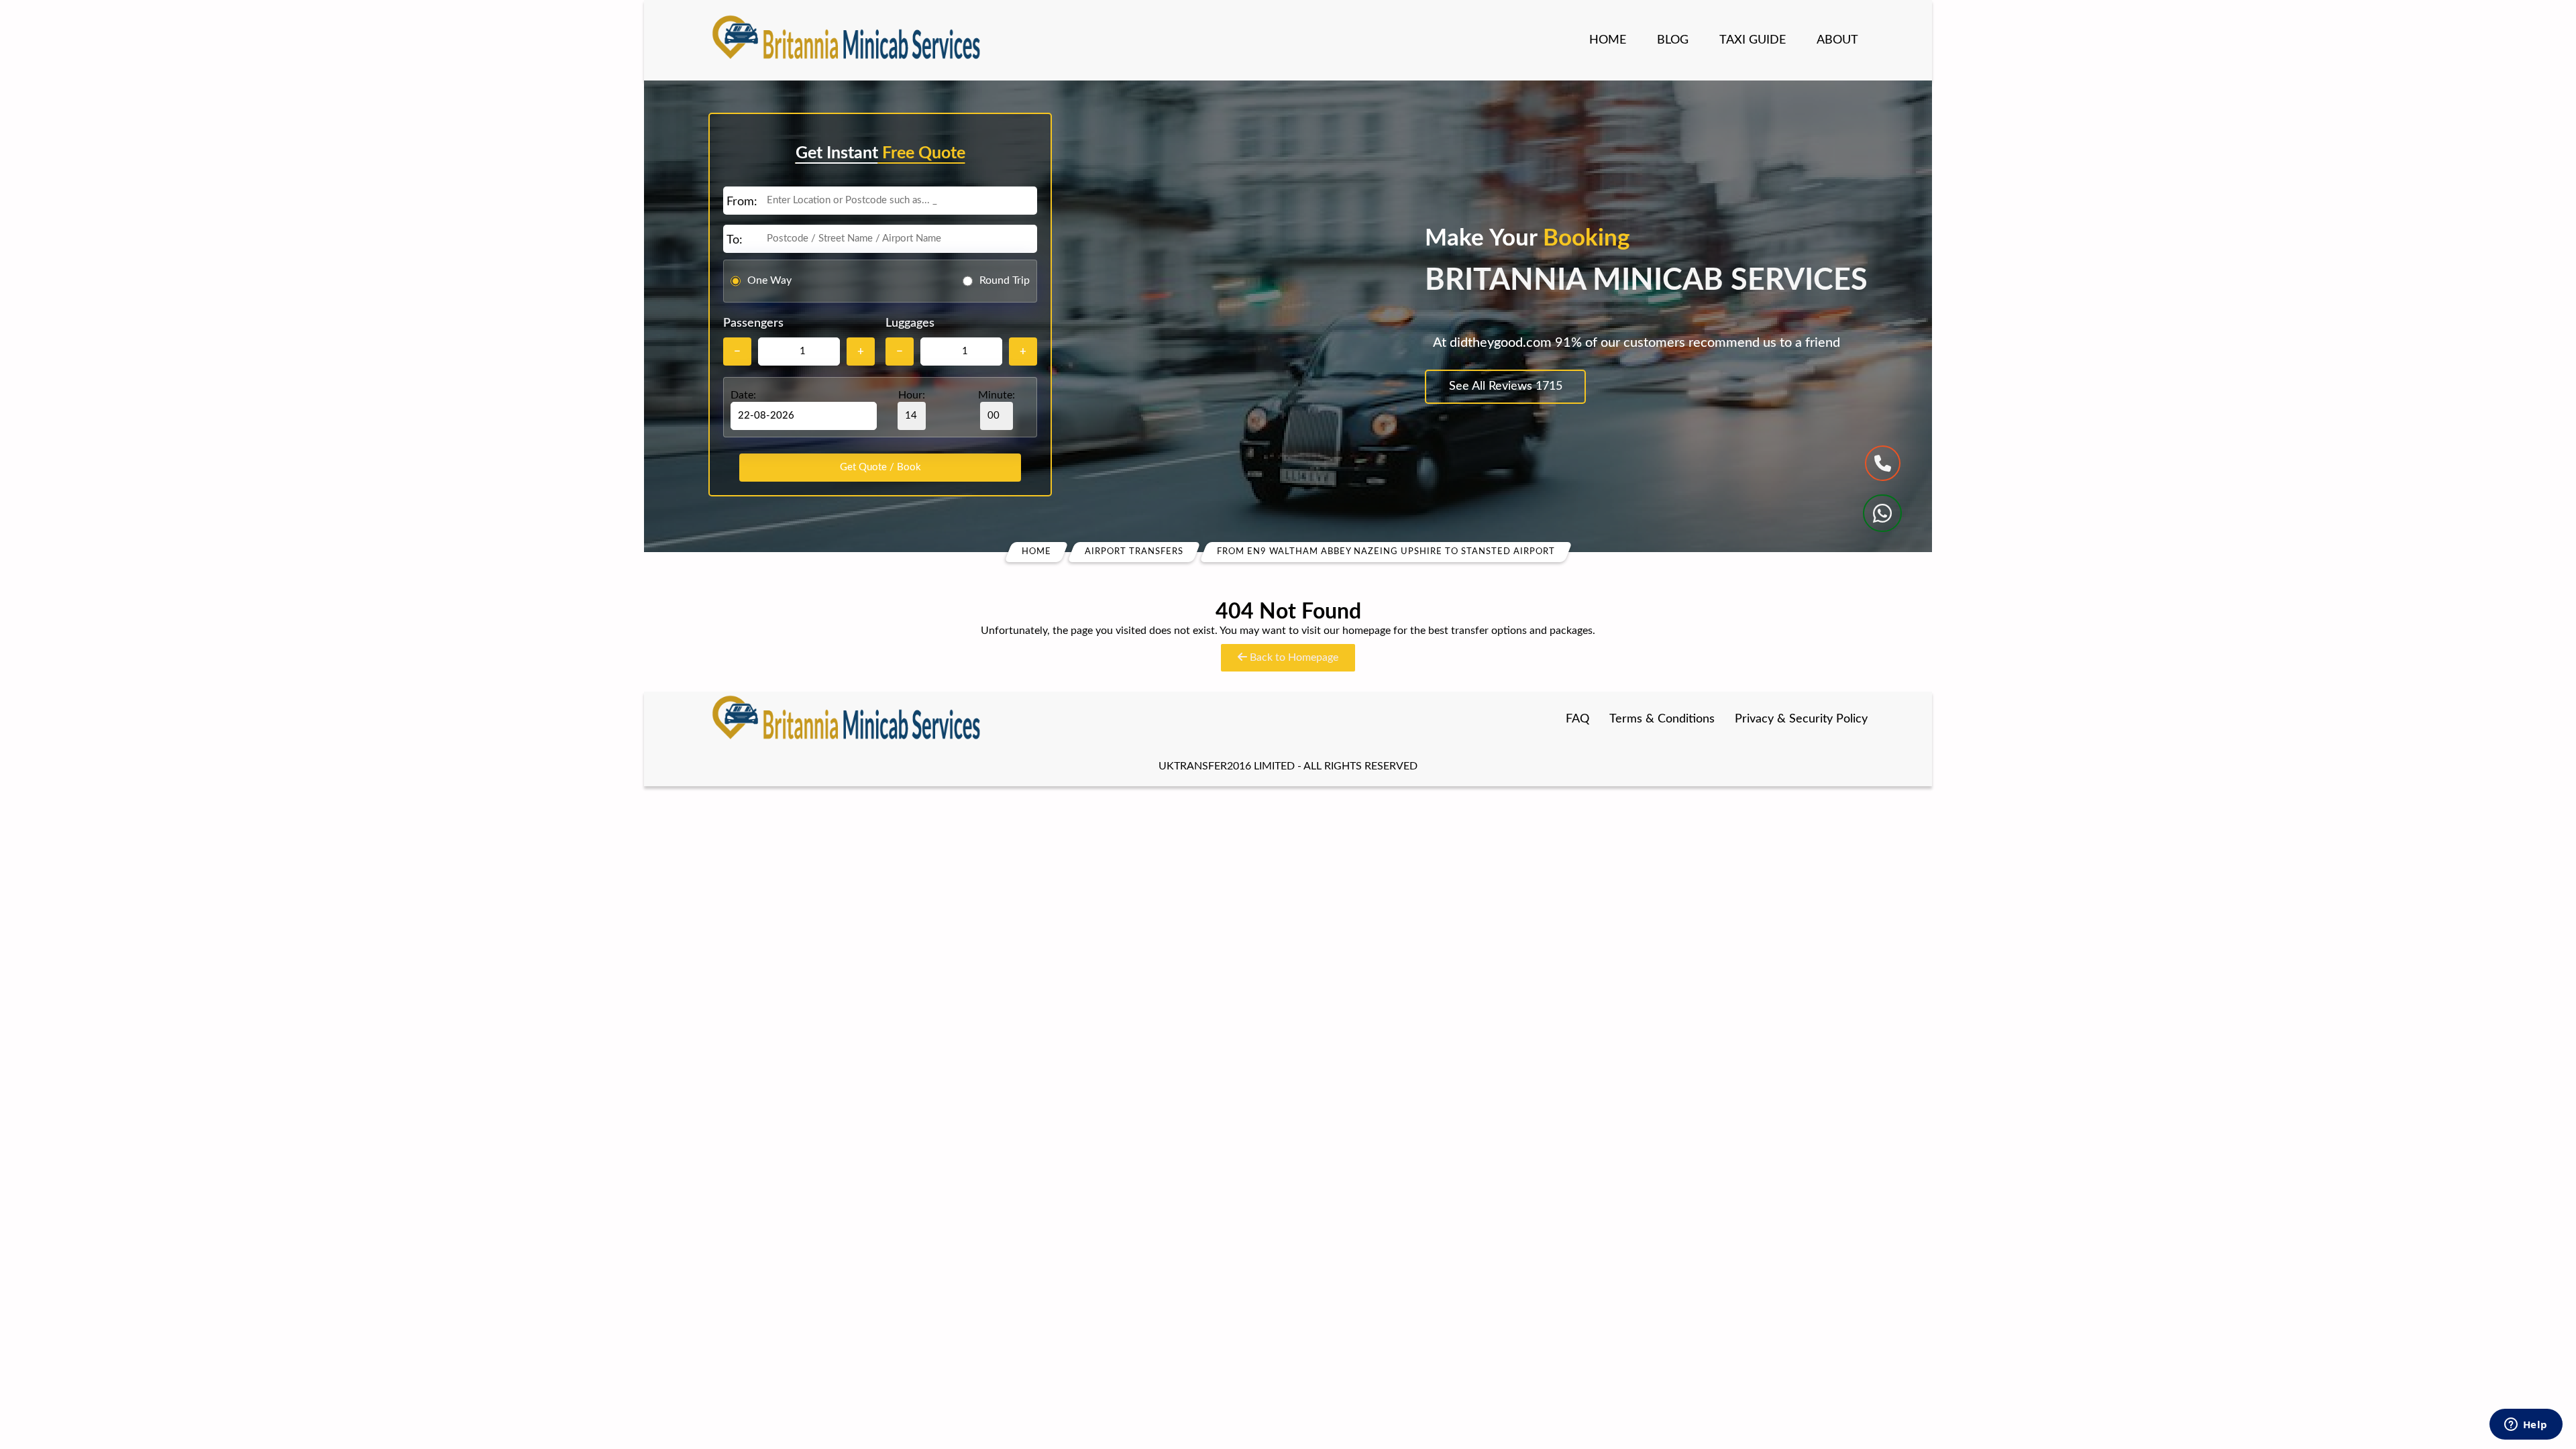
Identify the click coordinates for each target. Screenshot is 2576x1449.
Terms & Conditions (1662, 719)
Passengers (753, 323)
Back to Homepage (1293, 657)
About (1837, 40)
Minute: (997, 395)
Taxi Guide (1753, 40)
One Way (769, 280)
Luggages (910, 323)
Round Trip (1005, 280)
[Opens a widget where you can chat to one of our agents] (2526, 1426)
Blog (1673, 40)
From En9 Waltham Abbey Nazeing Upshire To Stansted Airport (1386, 552)
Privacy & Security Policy (1801, 719)
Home (1608, 40)
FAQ (1577, 719)
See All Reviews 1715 (1506, 386)
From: (742, 202)
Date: (743, 395)
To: (735, 240)
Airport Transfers (1134, 552)
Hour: (912, 395)
